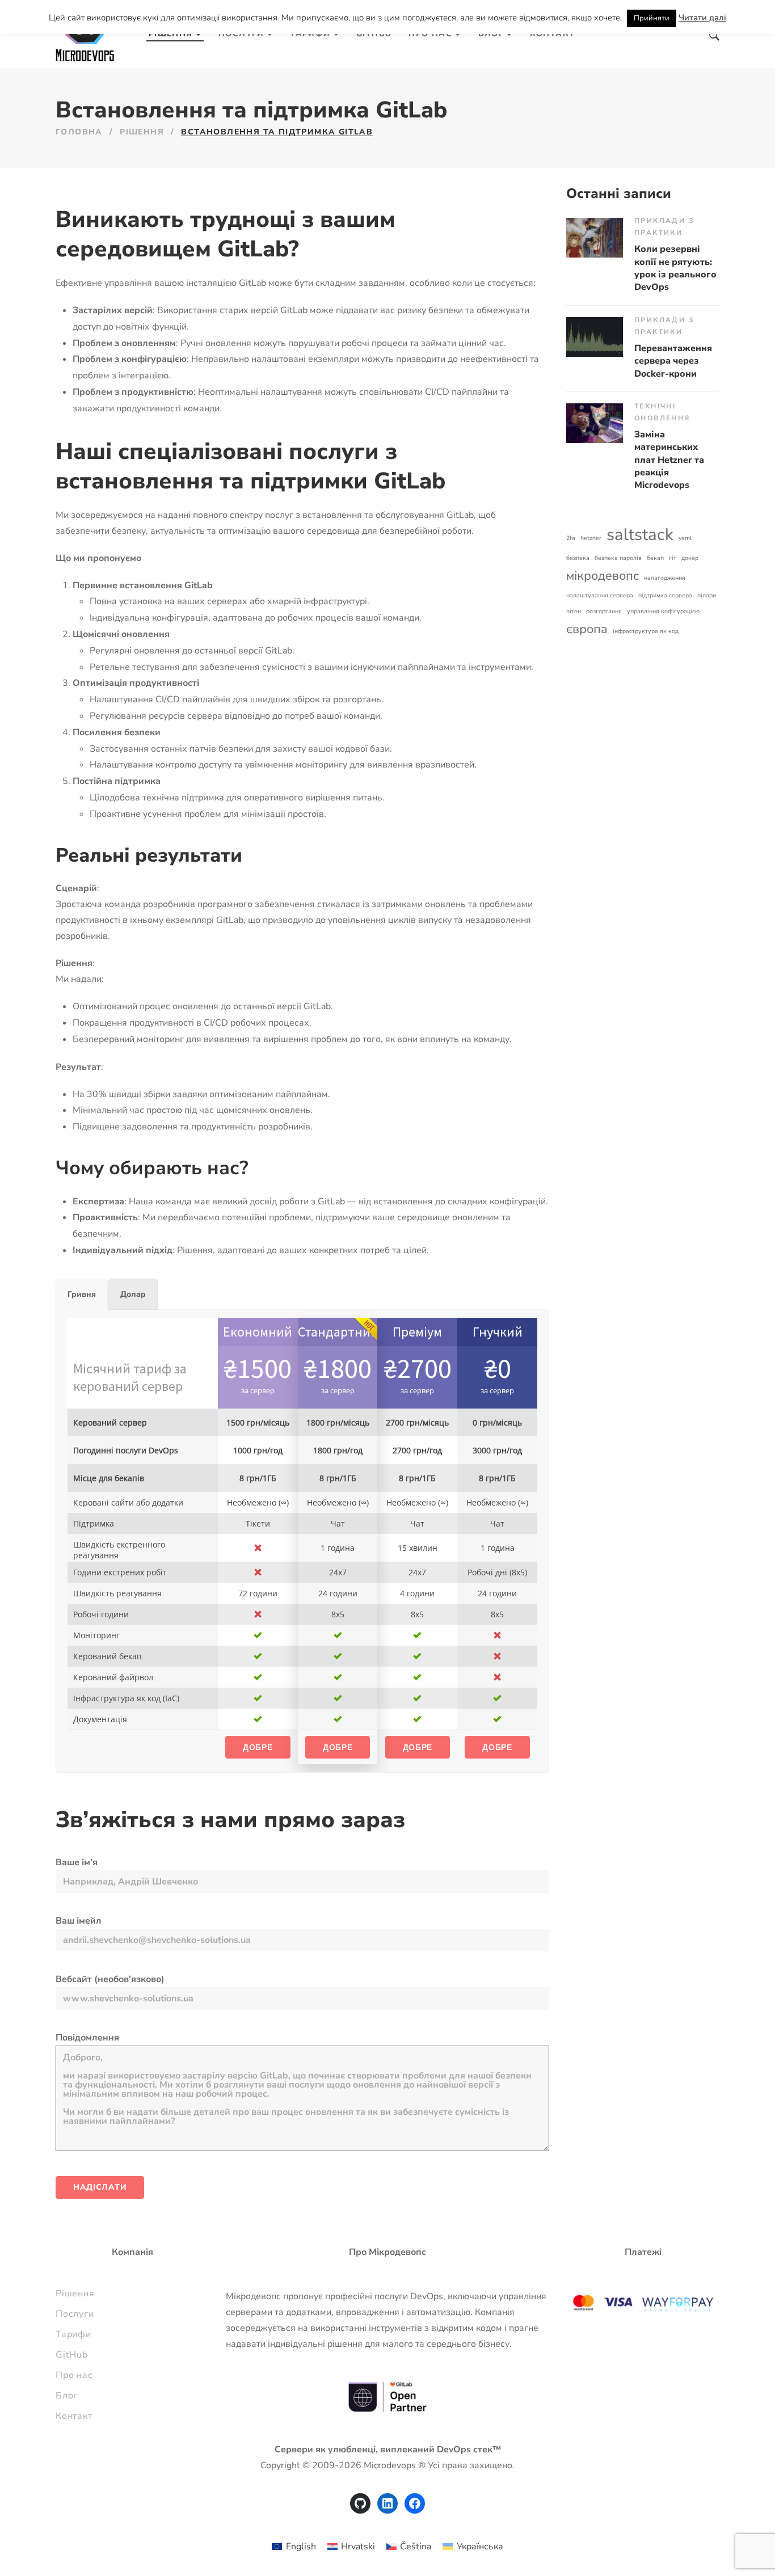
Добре (258, 1747)
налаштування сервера (600, 595)
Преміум (417, 1332)
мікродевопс (603, 576)
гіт (673, 558)
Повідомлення (87, 2038)
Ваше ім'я (77, 1862)
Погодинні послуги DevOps (126, 1450)
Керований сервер (110, 1422)
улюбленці (352, 2449)
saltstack (640, 534)
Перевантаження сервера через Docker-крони (673, 361)
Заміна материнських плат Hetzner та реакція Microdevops (669, 460)
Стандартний (338, 1332)
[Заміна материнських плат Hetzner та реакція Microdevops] (595, 423)
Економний (258, 1332)
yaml (685, 538)
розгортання (604, 611)
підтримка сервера (665, 595)
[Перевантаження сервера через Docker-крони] (595, 337)
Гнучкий (498, 1332)
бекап (655, 558)
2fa (571, 538)
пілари (707, 595)
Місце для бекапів (109, 1478)
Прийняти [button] (652, 18)
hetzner (591, 538)
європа (587, 629)
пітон (574, 611)
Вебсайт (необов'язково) (110, 1979)
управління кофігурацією (663, 611)
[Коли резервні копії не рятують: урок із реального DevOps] (595, 238)
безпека (578, 558)
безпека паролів (618, 558)
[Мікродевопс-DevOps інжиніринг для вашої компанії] (85, 34)
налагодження (665, 578)
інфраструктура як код (646, 631)
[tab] (82, 1294)
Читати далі (702, 18)
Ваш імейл (79, 1921)
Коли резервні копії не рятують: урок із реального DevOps (675, 268)
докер (690, 558)
